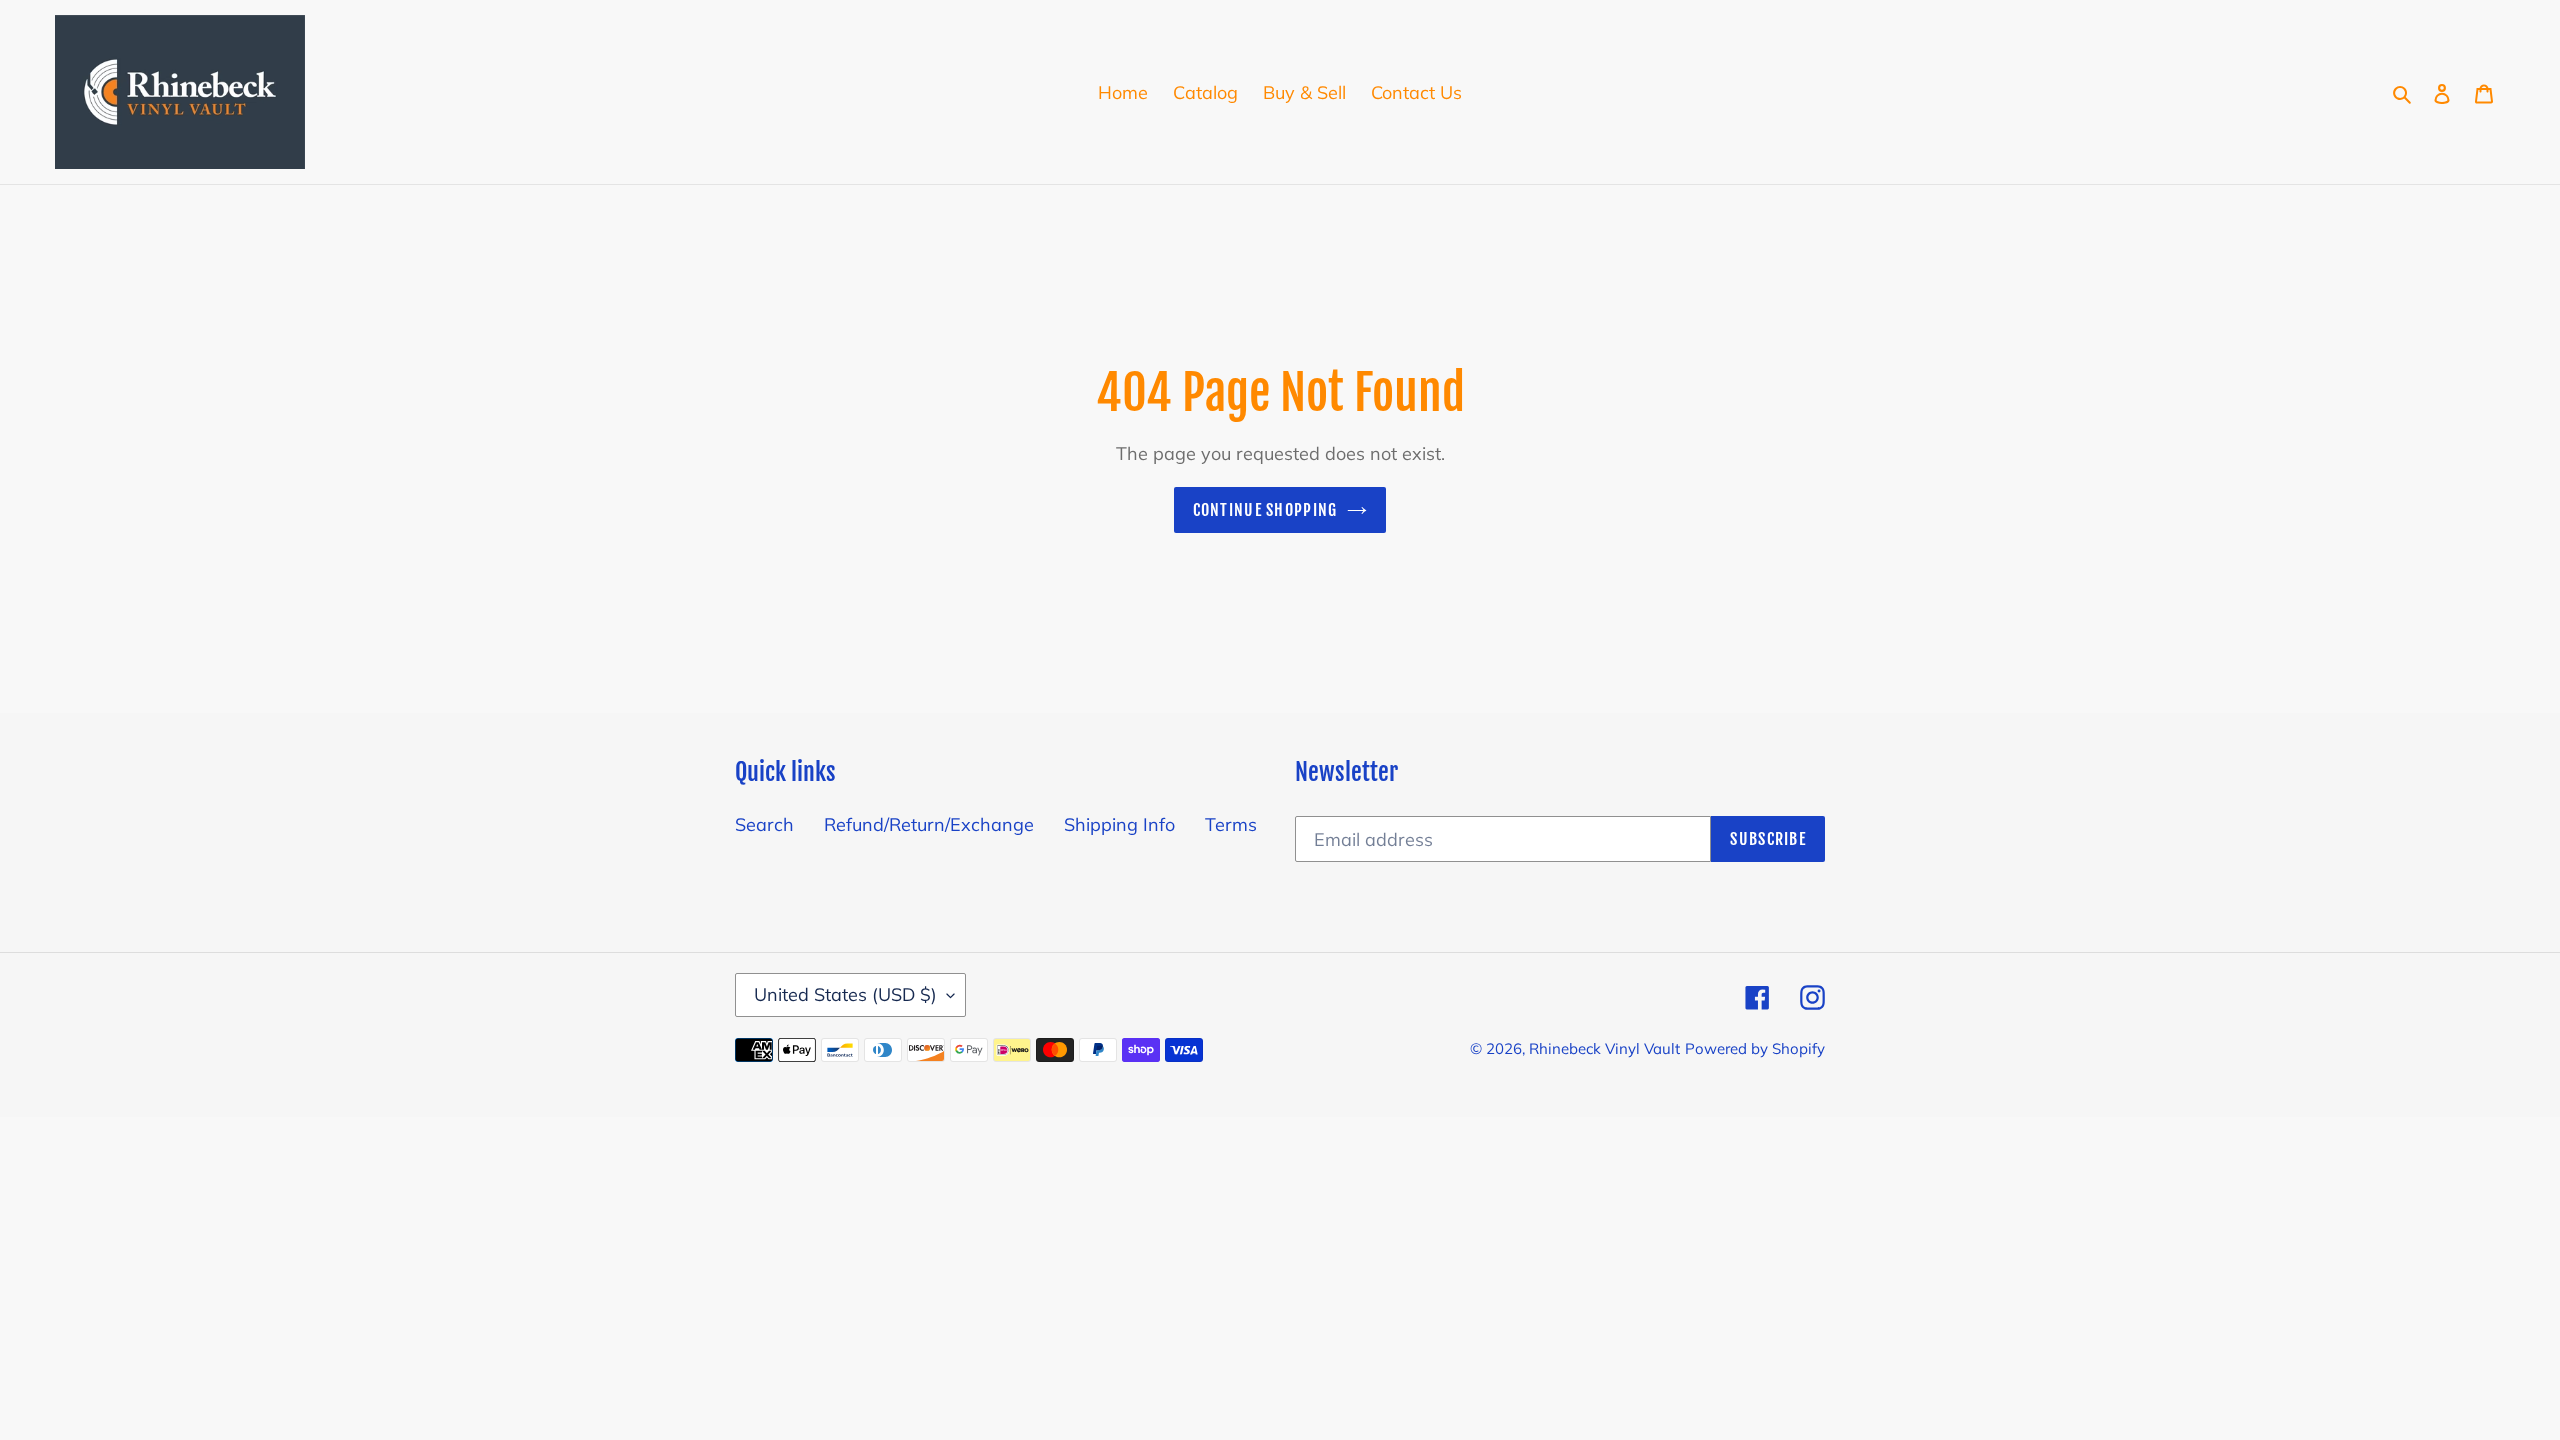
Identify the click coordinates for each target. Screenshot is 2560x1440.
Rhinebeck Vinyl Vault (1604, 1048)
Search (764, 824)
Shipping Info (1119, 824)
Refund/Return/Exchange (929, 824)
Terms (1231, 824)
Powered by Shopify (1755, 1048)
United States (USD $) (845, 994)
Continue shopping (1265, 510)
